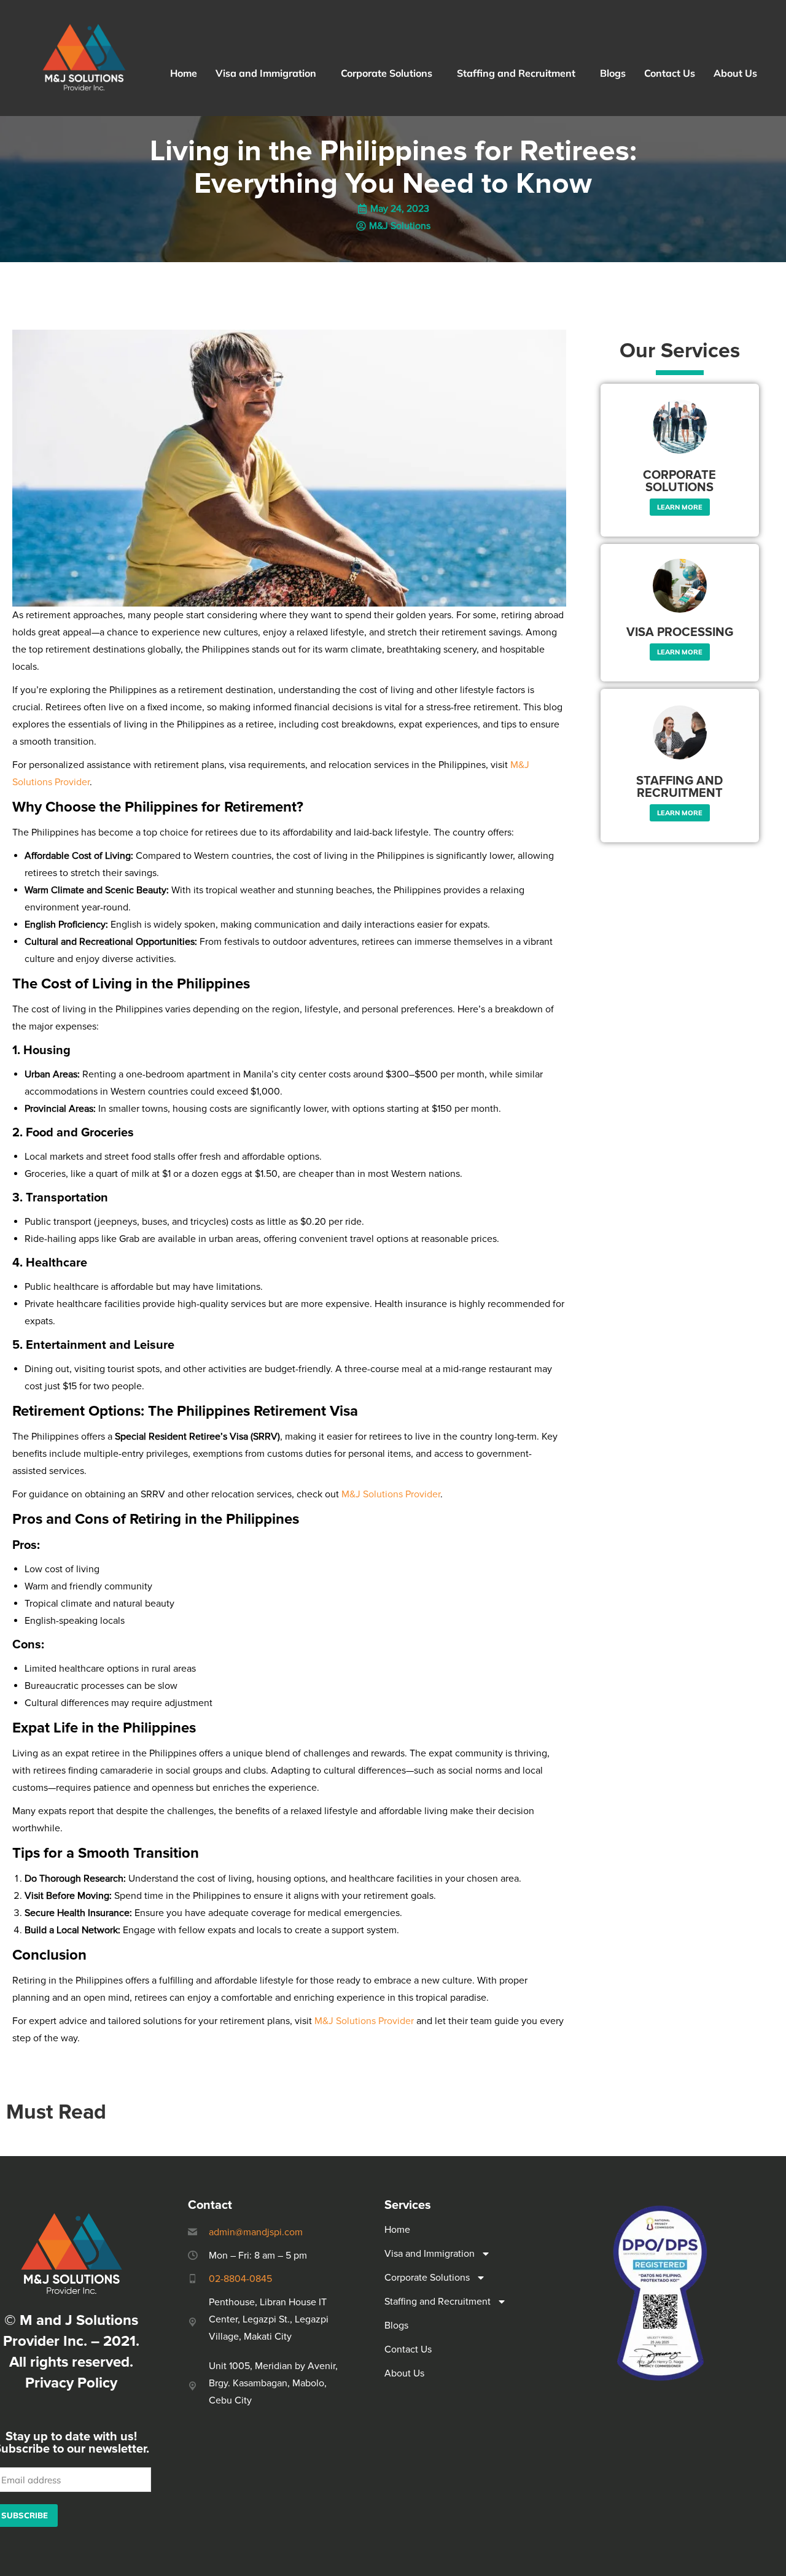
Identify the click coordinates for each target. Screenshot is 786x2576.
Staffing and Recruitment (516, 73)
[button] (269, 73)
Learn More (680, 507)
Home (184, 73)
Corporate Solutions (387, 73)
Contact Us (670, 73)
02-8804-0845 (240, 2279)
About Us (735, 73)
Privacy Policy (71, 2383)
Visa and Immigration (266, 73)
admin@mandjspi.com (256, 2232)
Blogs (613, 73)
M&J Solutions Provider (391, 1494)
